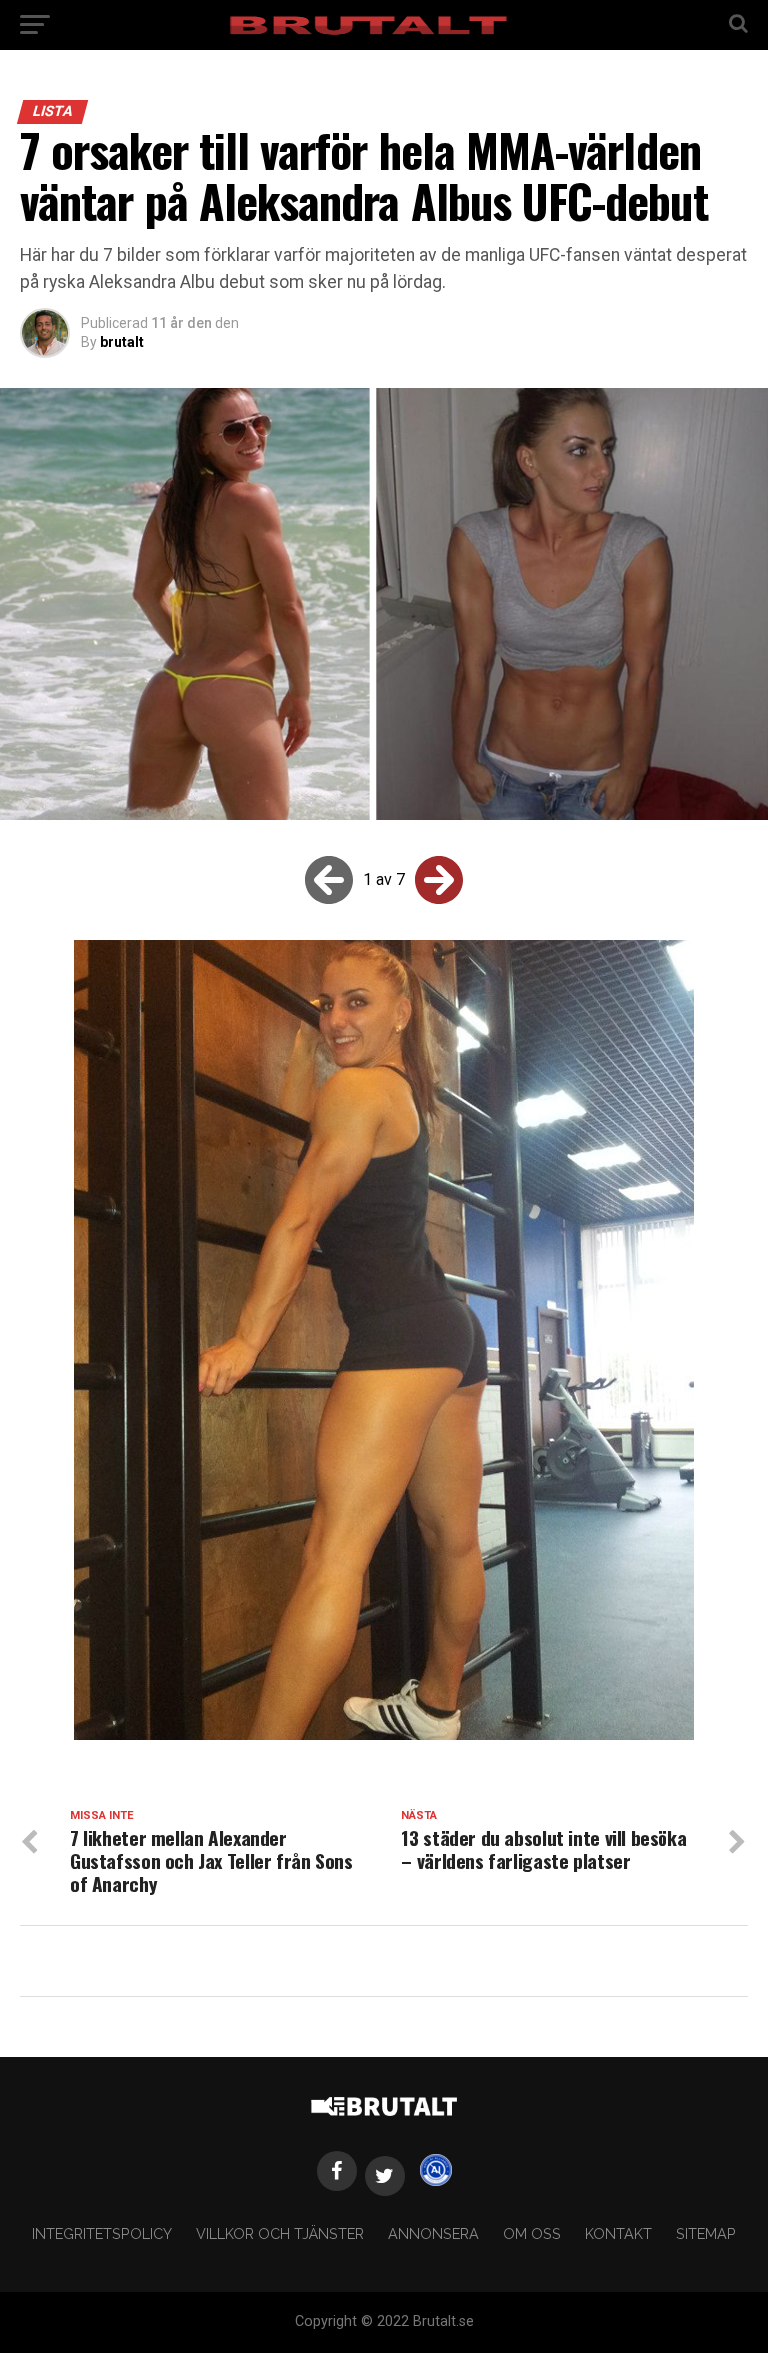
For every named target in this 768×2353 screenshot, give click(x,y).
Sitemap (706, 2233)
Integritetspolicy (102, 2233)
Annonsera (433, 2233)
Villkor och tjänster (280, 2233)
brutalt (122, 342)
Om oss (532, 2233)
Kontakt (618, 2233)
